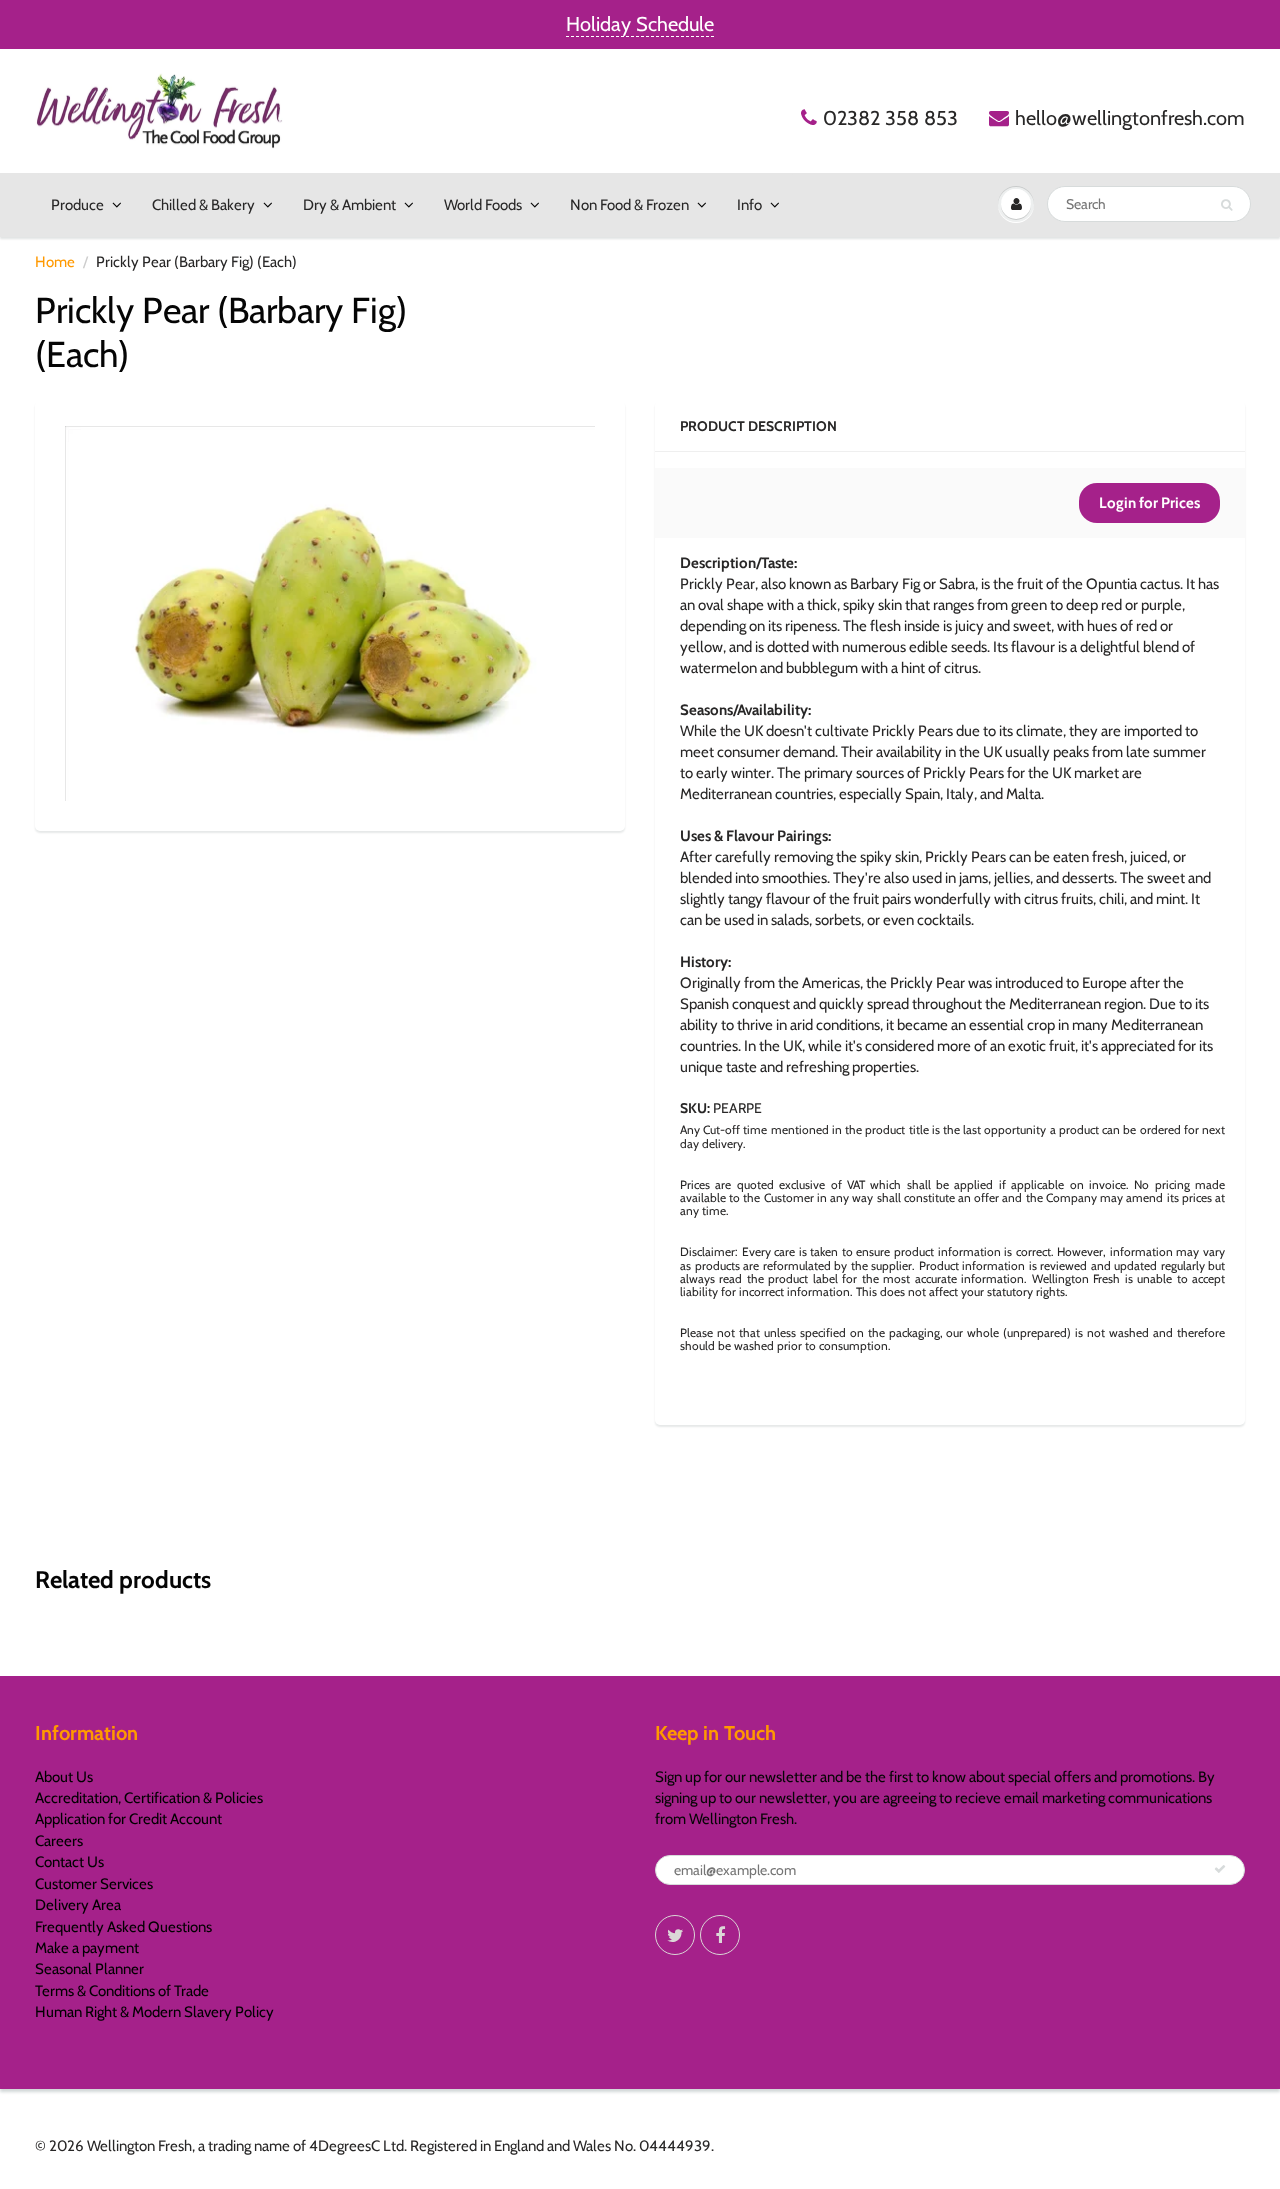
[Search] (1226, 205)
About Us (64, 1777)
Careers (59, 1841)
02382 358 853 (890, 118)
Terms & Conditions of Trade (122, 1991)
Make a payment (87, 1948)
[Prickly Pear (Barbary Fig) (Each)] (330, 613)
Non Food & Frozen (629, 205)
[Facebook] (720, 1935)
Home (55, 262)
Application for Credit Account (128, 1819)
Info (749, 205)
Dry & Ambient (349, 205)
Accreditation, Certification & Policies (149, 1798)
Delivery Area (78, 1905)
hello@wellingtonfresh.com (1130, 118)
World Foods (483, 205)
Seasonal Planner (89, 1969)
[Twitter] (675, 1935)
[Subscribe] (1220, 1869)
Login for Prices (1149, 503)
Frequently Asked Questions (123, 1927)
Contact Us (69, 1862)
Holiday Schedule (640, 24)
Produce (77, 205)
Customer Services (94, 1884)
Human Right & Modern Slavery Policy (154, 2012)
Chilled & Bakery (203, 205)
